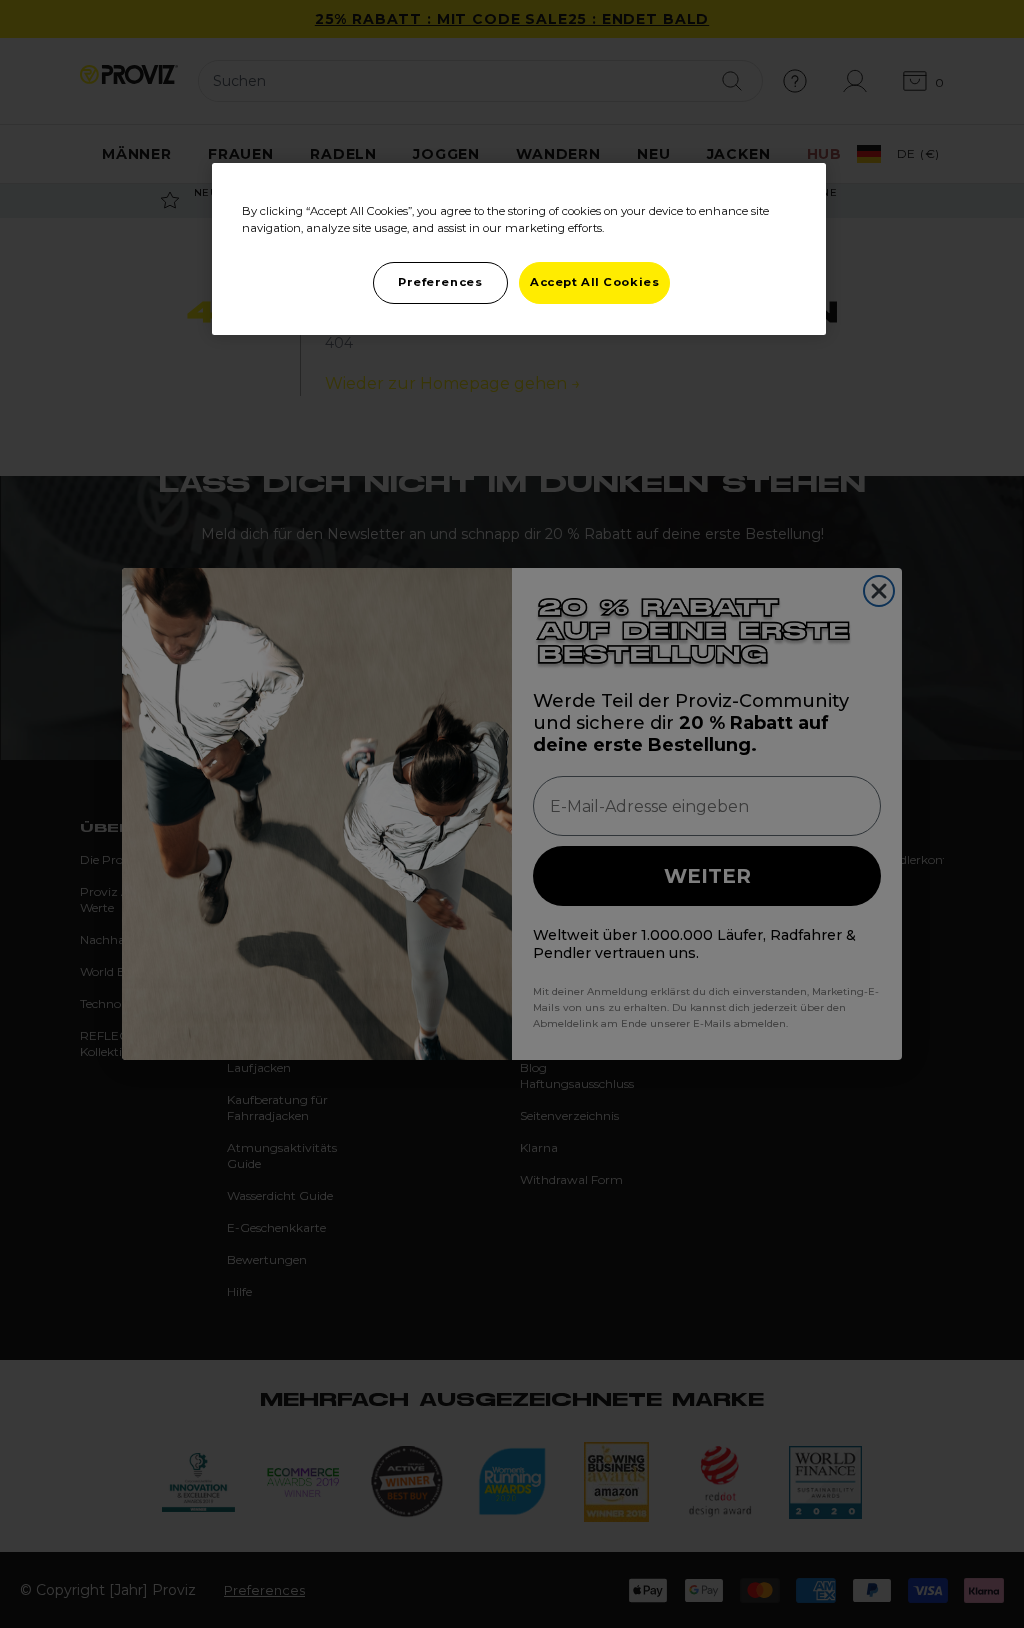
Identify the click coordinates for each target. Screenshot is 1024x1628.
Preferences (440, 282)
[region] (519, 249)
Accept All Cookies (594, 282)
